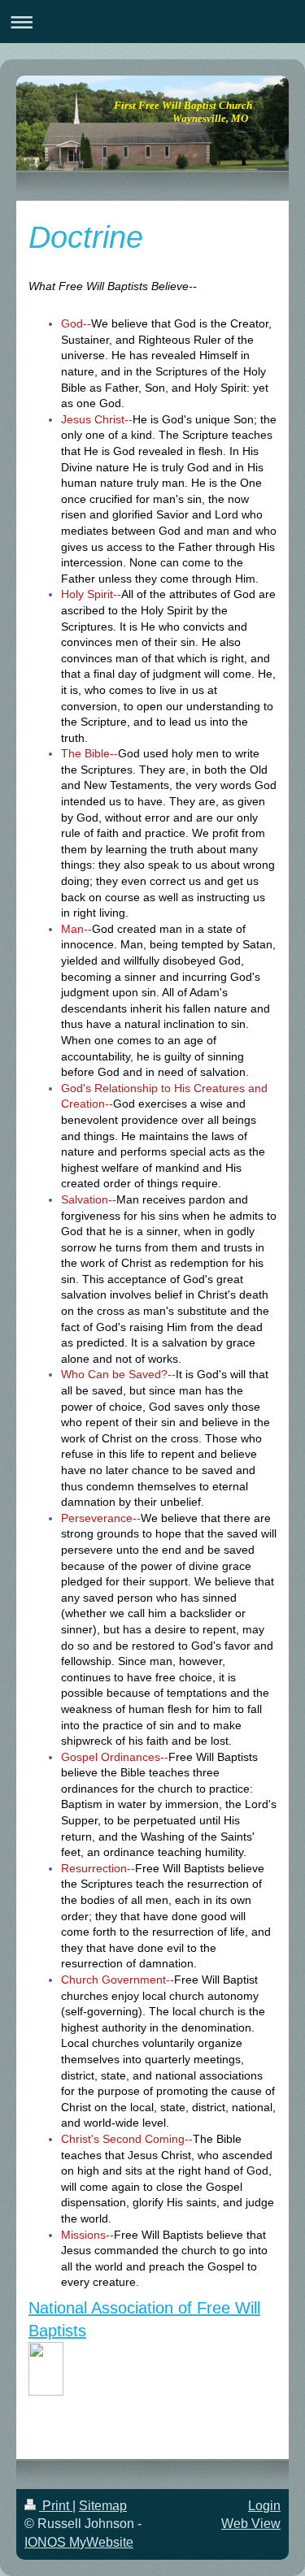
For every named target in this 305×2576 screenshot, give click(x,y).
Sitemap (103, 2506)
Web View (251, 2524)
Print (56, 2506)
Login (264, 2506)
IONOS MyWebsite (79, 2542)
